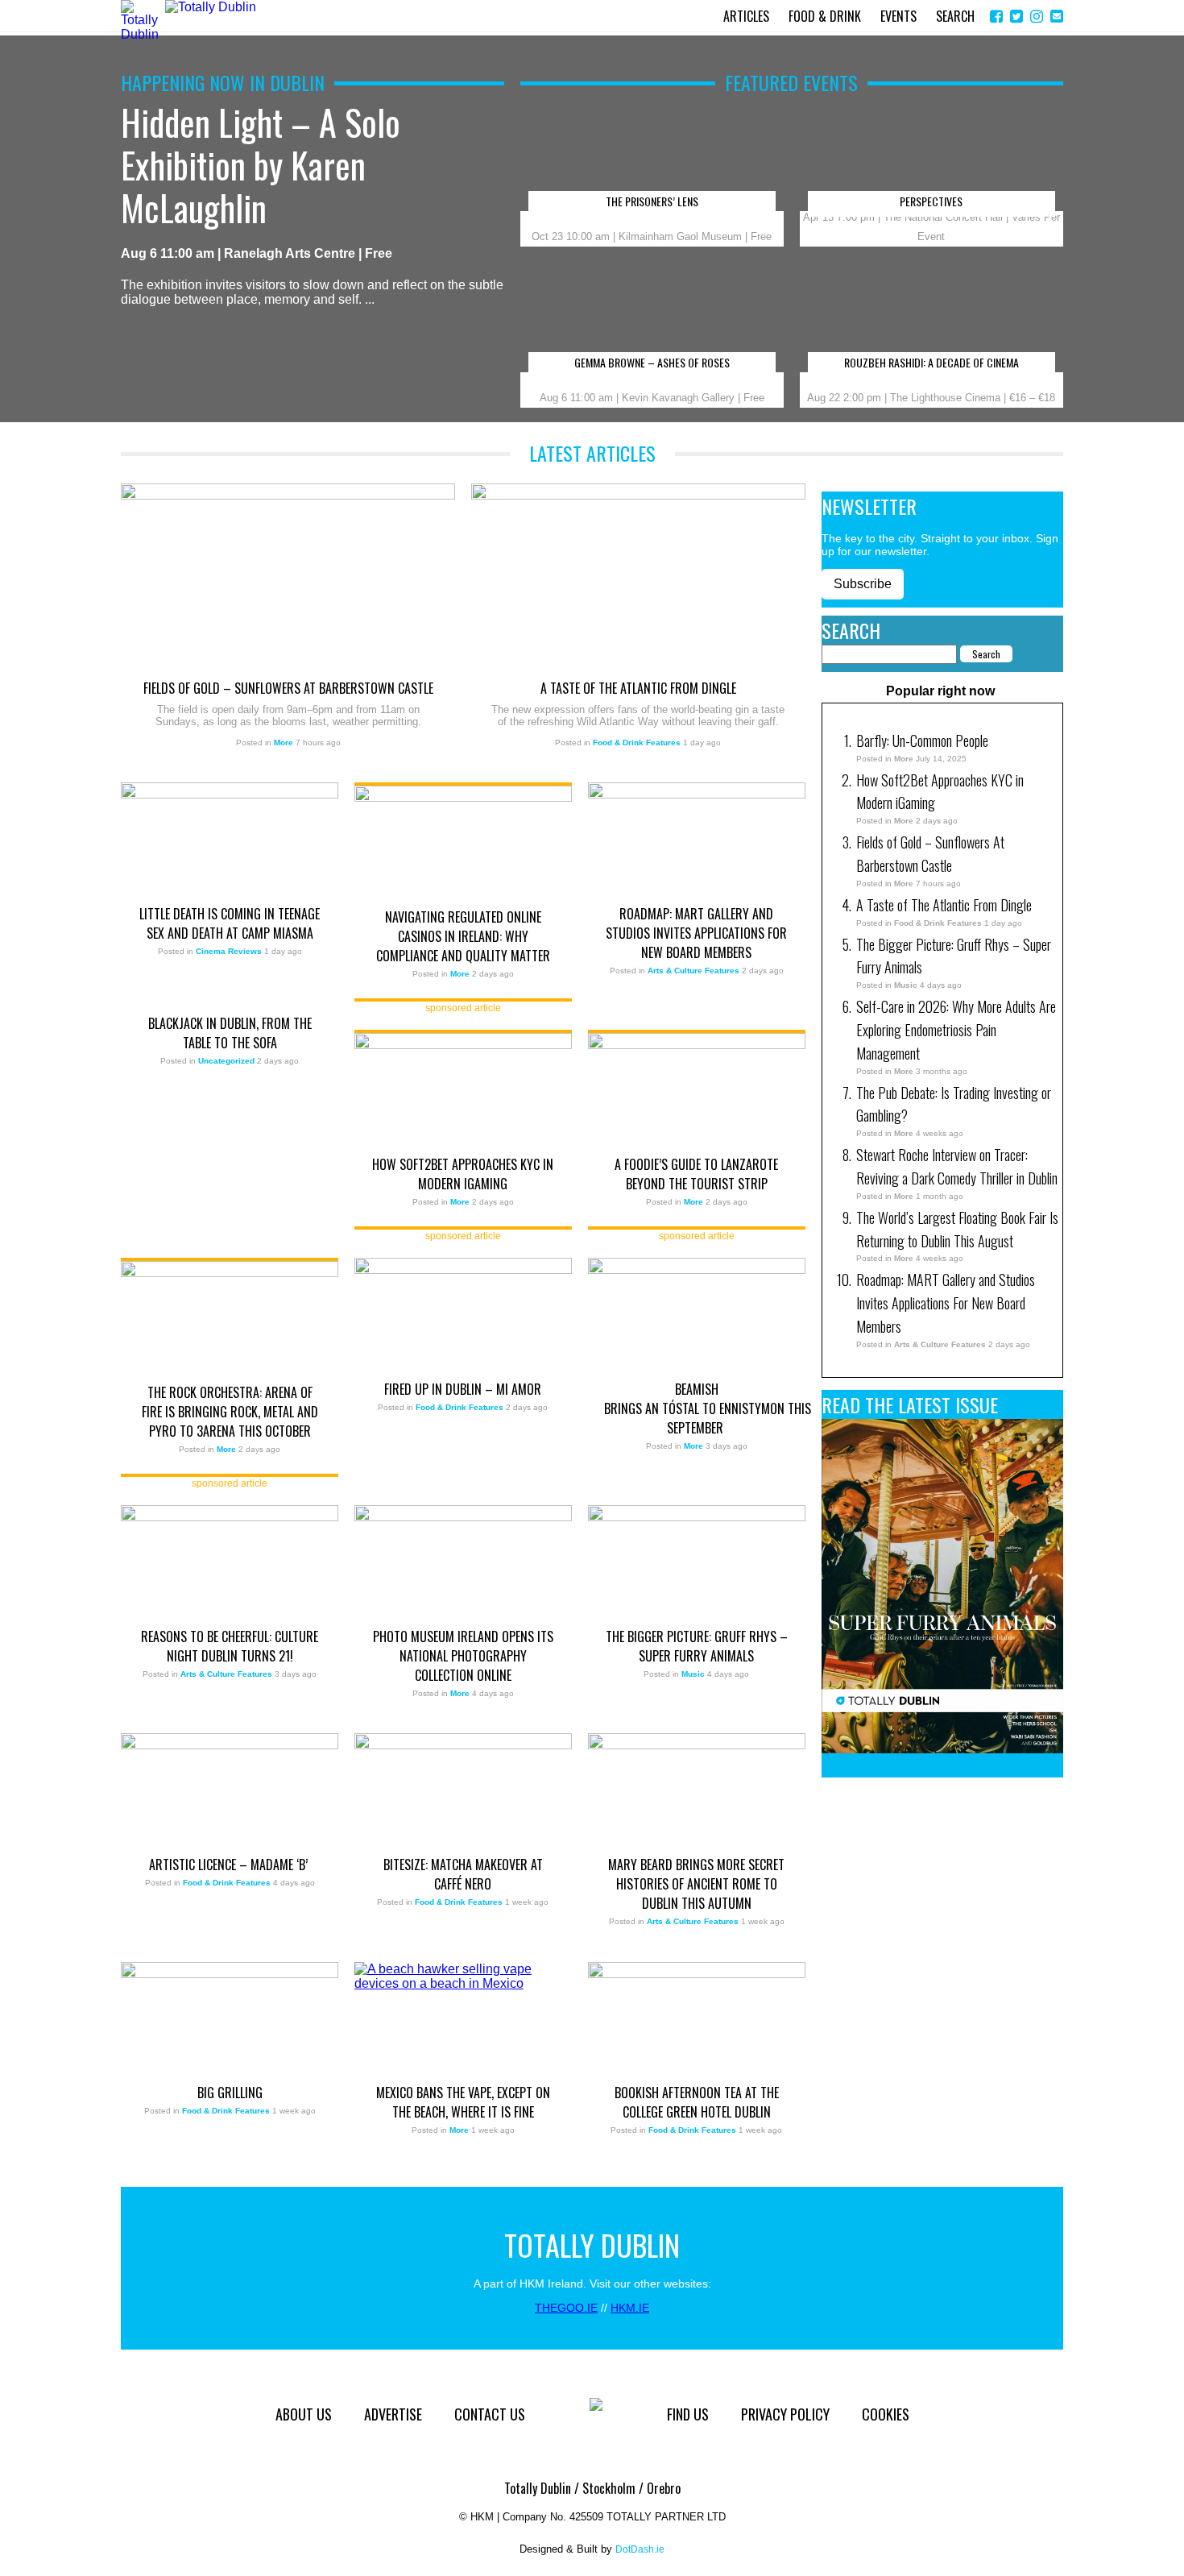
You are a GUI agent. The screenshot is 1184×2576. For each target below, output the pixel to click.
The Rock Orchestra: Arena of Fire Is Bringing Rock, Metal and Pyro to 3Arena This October (230, 1412)
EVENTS (898, 16)
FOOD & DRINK (825, 16)
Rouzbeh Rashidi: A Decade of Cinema (931, 363)
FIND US (688, 2414)
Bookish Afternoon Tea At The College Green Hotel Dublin (697, 2102)
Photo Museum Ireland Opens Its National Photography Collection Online (463, 1656)
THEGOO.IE (566, 2308)
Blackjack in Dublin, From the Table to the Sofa (230, 1033)
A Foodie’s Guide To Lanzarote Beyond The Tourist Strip (696, 1174)
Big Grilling (230, 2093)
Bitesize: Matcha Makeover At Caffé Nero (463, 1874)
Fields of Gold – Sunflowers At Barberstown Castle (288, 688)
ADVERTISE (393, 2414)
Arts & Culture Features (693, 971)
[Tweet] (1016, 17)
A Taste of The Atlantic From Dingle (638, 688)
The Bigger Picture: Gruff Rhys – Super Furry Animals (697, 1646)
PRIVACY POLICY (785, 2414)
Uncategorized (226, 1061)
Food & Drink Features (637, 743)
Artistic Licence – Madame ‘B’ (230, 1865)
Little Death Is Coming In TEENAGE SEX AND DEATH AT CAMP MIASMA (230, 923)
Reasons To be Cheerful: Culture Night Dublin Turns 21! (230, 1646)
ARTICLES (746, 16)
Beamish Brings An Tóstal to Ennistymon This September (697, 1408)
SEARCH (955, 16)
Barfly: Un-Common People (924, 740)
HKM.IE (630, 2308)
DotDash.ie (640, 2549)
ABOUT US (304, 2414)
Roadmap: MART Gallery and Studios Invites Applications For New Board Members (696, 933)
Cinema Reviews (229, 951)
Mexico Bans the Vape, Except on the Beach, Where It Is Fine (463, 2102)
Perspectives (931, 202)
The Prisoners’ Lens (652, 202)
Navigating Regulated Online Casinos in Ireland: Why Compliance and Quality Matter (463, 936)
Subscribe (863, 584)
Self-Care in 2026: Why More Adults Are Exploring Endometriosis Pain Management (956, 1030)
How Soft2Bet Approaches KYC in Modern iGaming (463, 1174)
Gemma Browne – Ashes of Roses (652, 363)
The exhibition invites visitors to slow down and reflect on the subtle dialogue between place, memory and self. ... (312, 204)
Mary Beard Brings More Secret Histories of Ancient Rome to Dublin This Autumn (696, 1884)
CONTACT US (490, 2414)
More (284, 743)
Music (693, 1674)
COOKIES (886, 2414)
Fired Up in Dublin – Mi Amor (463, 1389)
